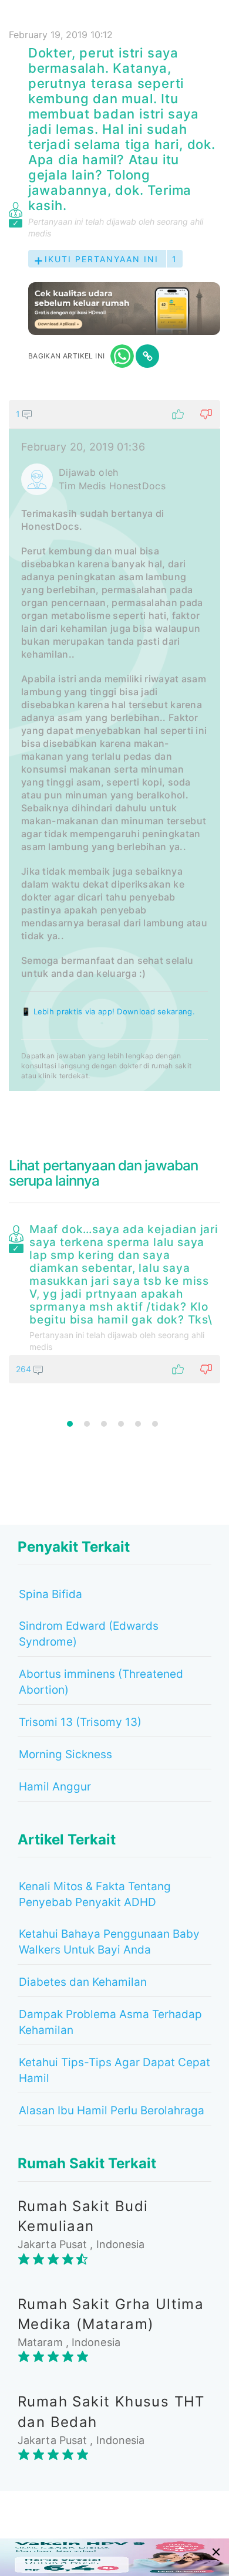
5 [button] (138, 1424)
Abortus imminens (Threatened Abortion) (101, 1682)
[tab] (114, 746)
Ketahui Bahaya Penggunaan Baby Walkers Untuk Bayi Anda (109, 1942)
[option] (114, 1301)
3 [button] (104, 1424)
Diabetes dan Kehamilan (83, 1982)
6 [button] (155, 1424)
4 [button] (121, 1424)
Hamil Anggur (55, 1787)
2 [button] (87, 1424)
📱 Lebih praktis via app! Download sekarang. (108, 1011)
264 (25, 1369)
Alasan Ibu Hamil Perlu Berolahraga (112, 2110)
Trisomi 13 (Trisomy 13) (80, 1722)
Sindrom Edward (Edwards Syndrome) (89, 1634)
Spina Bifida (50, 1594)
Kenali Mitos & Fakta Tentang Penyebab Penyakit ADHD (95, 1894)
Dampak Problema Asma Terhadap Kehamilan (110, 2022)
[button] (114, 414)
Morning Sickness (65, 1754)
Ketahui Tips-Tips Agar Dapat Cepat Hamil (114, 2070)
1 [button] (70, 1424)
